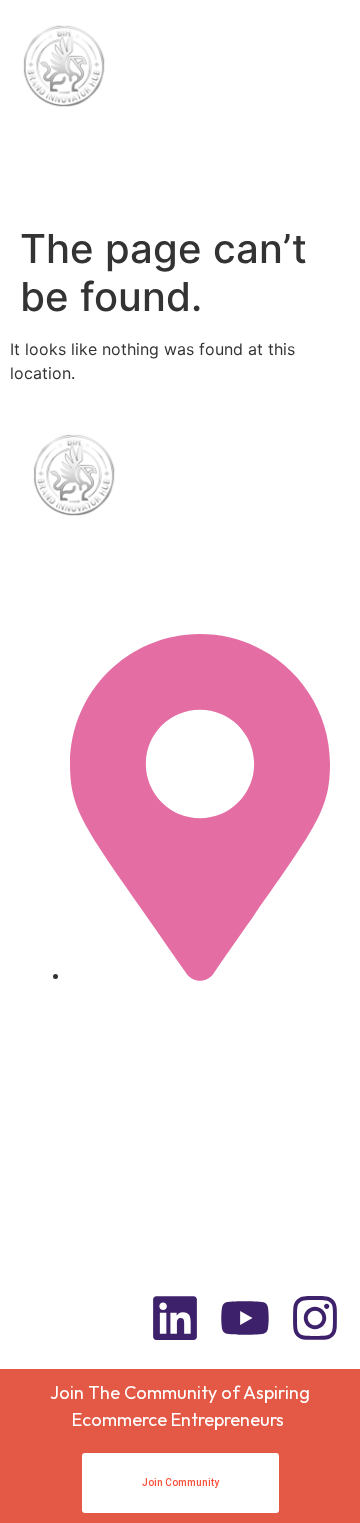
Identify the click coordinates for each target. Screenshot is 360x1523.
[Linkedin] (175, 1318)
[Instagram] (315, 1318)
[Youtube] (245, 1318)
